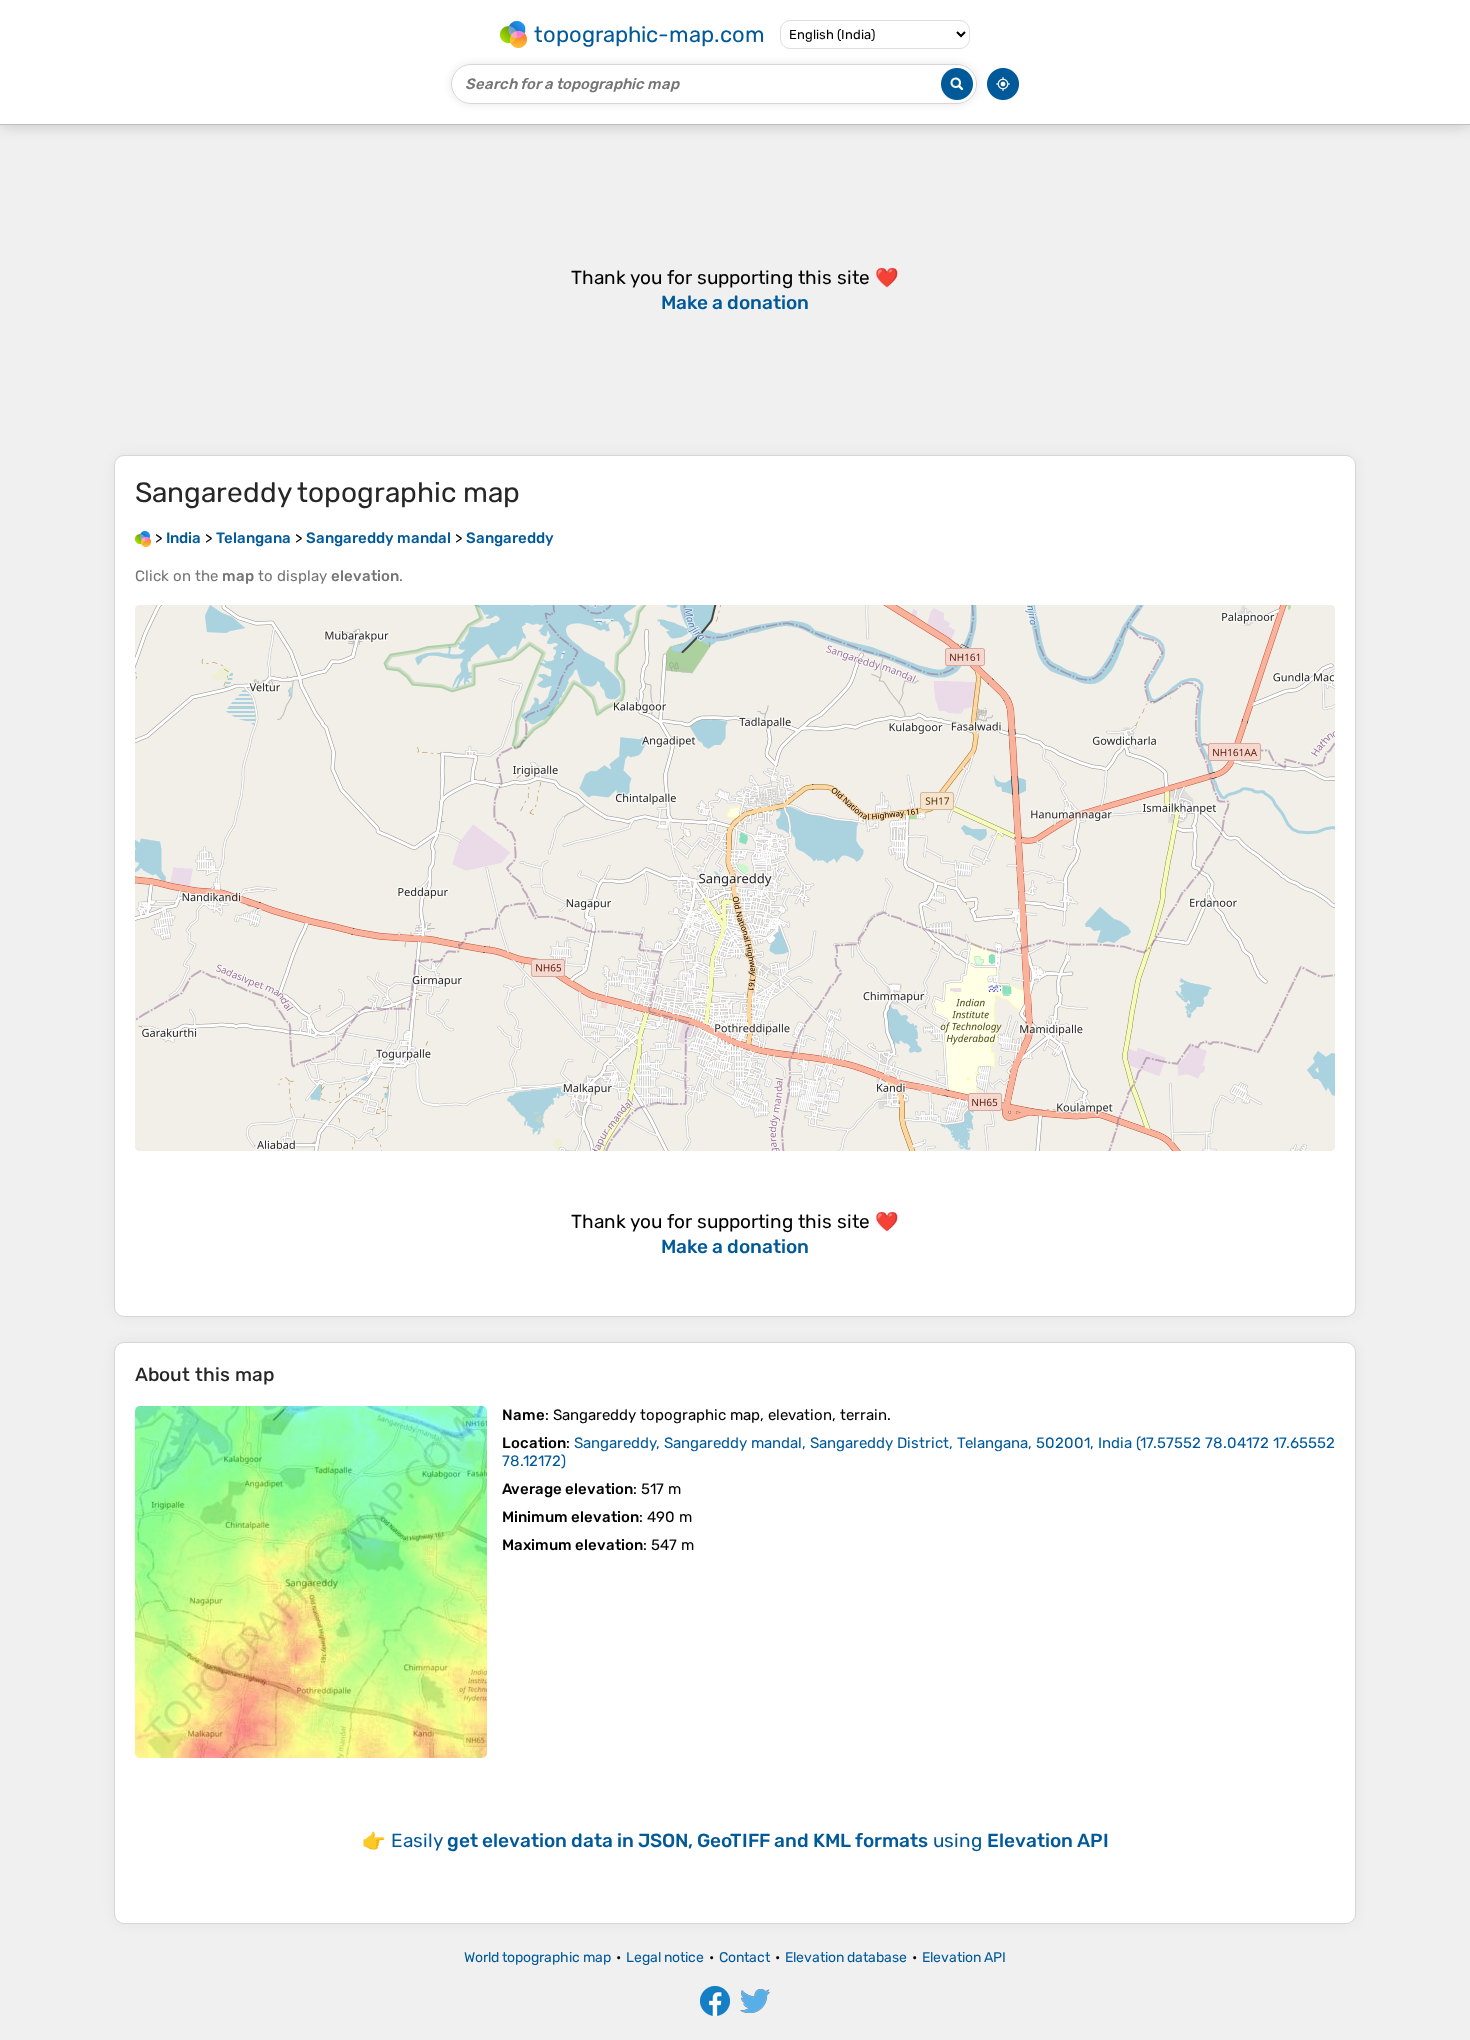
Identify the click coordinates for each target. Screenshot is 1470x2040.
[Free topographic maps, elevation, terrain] (143, 538)
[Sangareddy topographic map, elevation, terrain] (311, 1582)
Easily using (750, 1840)
